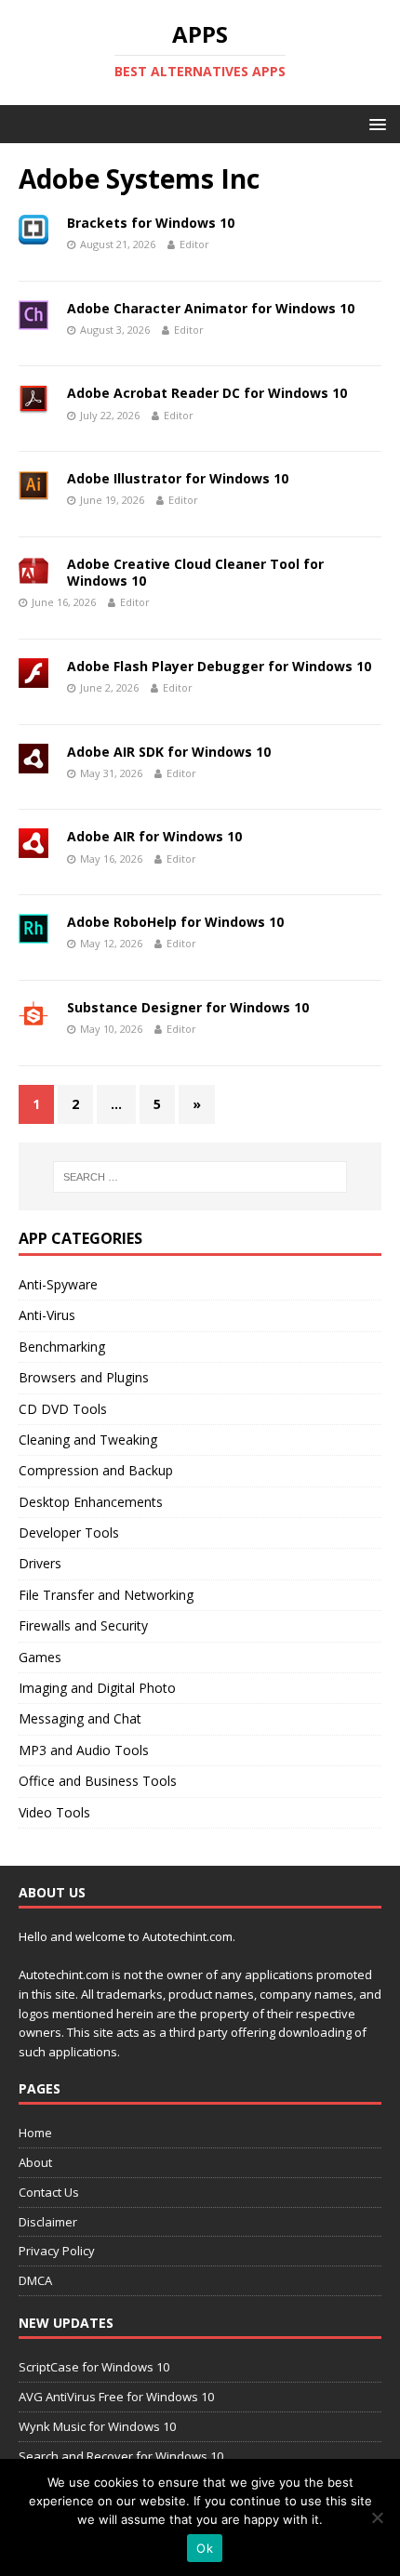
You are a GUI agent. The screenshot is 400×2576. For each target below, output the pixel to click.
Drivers (40, 1563)
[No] (377, 2517)
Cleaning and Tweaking (88, 1440)
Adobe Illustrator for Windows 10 (178, 478)
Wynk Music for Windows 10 (97, 2426)
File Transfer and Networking (106, 1595)
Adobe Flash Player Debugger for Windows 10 (219, 666)
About (35, 2162)
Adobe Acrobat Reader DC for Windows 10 (207, 393)
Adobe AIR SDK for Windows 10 (169, 752)
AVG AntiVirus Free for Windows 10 (116, 2397)
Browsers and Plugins (84, 1377)
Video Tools (54, 1812)
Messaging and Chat (80, 1718)
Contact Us (49, 2192)
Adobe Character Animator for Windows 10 (211, 308)
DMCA (35, 2280)
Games (40, 1657)
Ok (205, 2548)
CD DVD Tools (63, 1409)
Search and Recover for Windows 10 (121, 2456)
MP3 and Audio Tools (84, 1750)
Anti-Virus (47, 1315)
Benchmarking (62, 1347)
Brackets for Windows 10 (151, 223)
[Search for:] (200, 1177)
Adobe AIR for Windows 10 (154, 836)
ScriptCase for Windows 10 (94, 2367)
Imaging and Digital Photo (97, 1688)
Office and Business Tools (98, 1781)
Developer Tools (69, 1532)
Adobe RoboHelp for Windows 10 (175, 922)
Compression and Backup (96, 1470)
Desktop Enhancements (91, 1502)
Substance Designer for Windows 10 (188, 1007)
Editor (194, 244)
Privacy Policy (57, 2251)
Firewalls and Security (83, 1625)
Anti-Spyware (58, 1284)
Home (35, 2133)
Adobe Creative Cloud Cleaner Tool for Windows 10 (195, 572)
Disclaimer (48, 2222)
